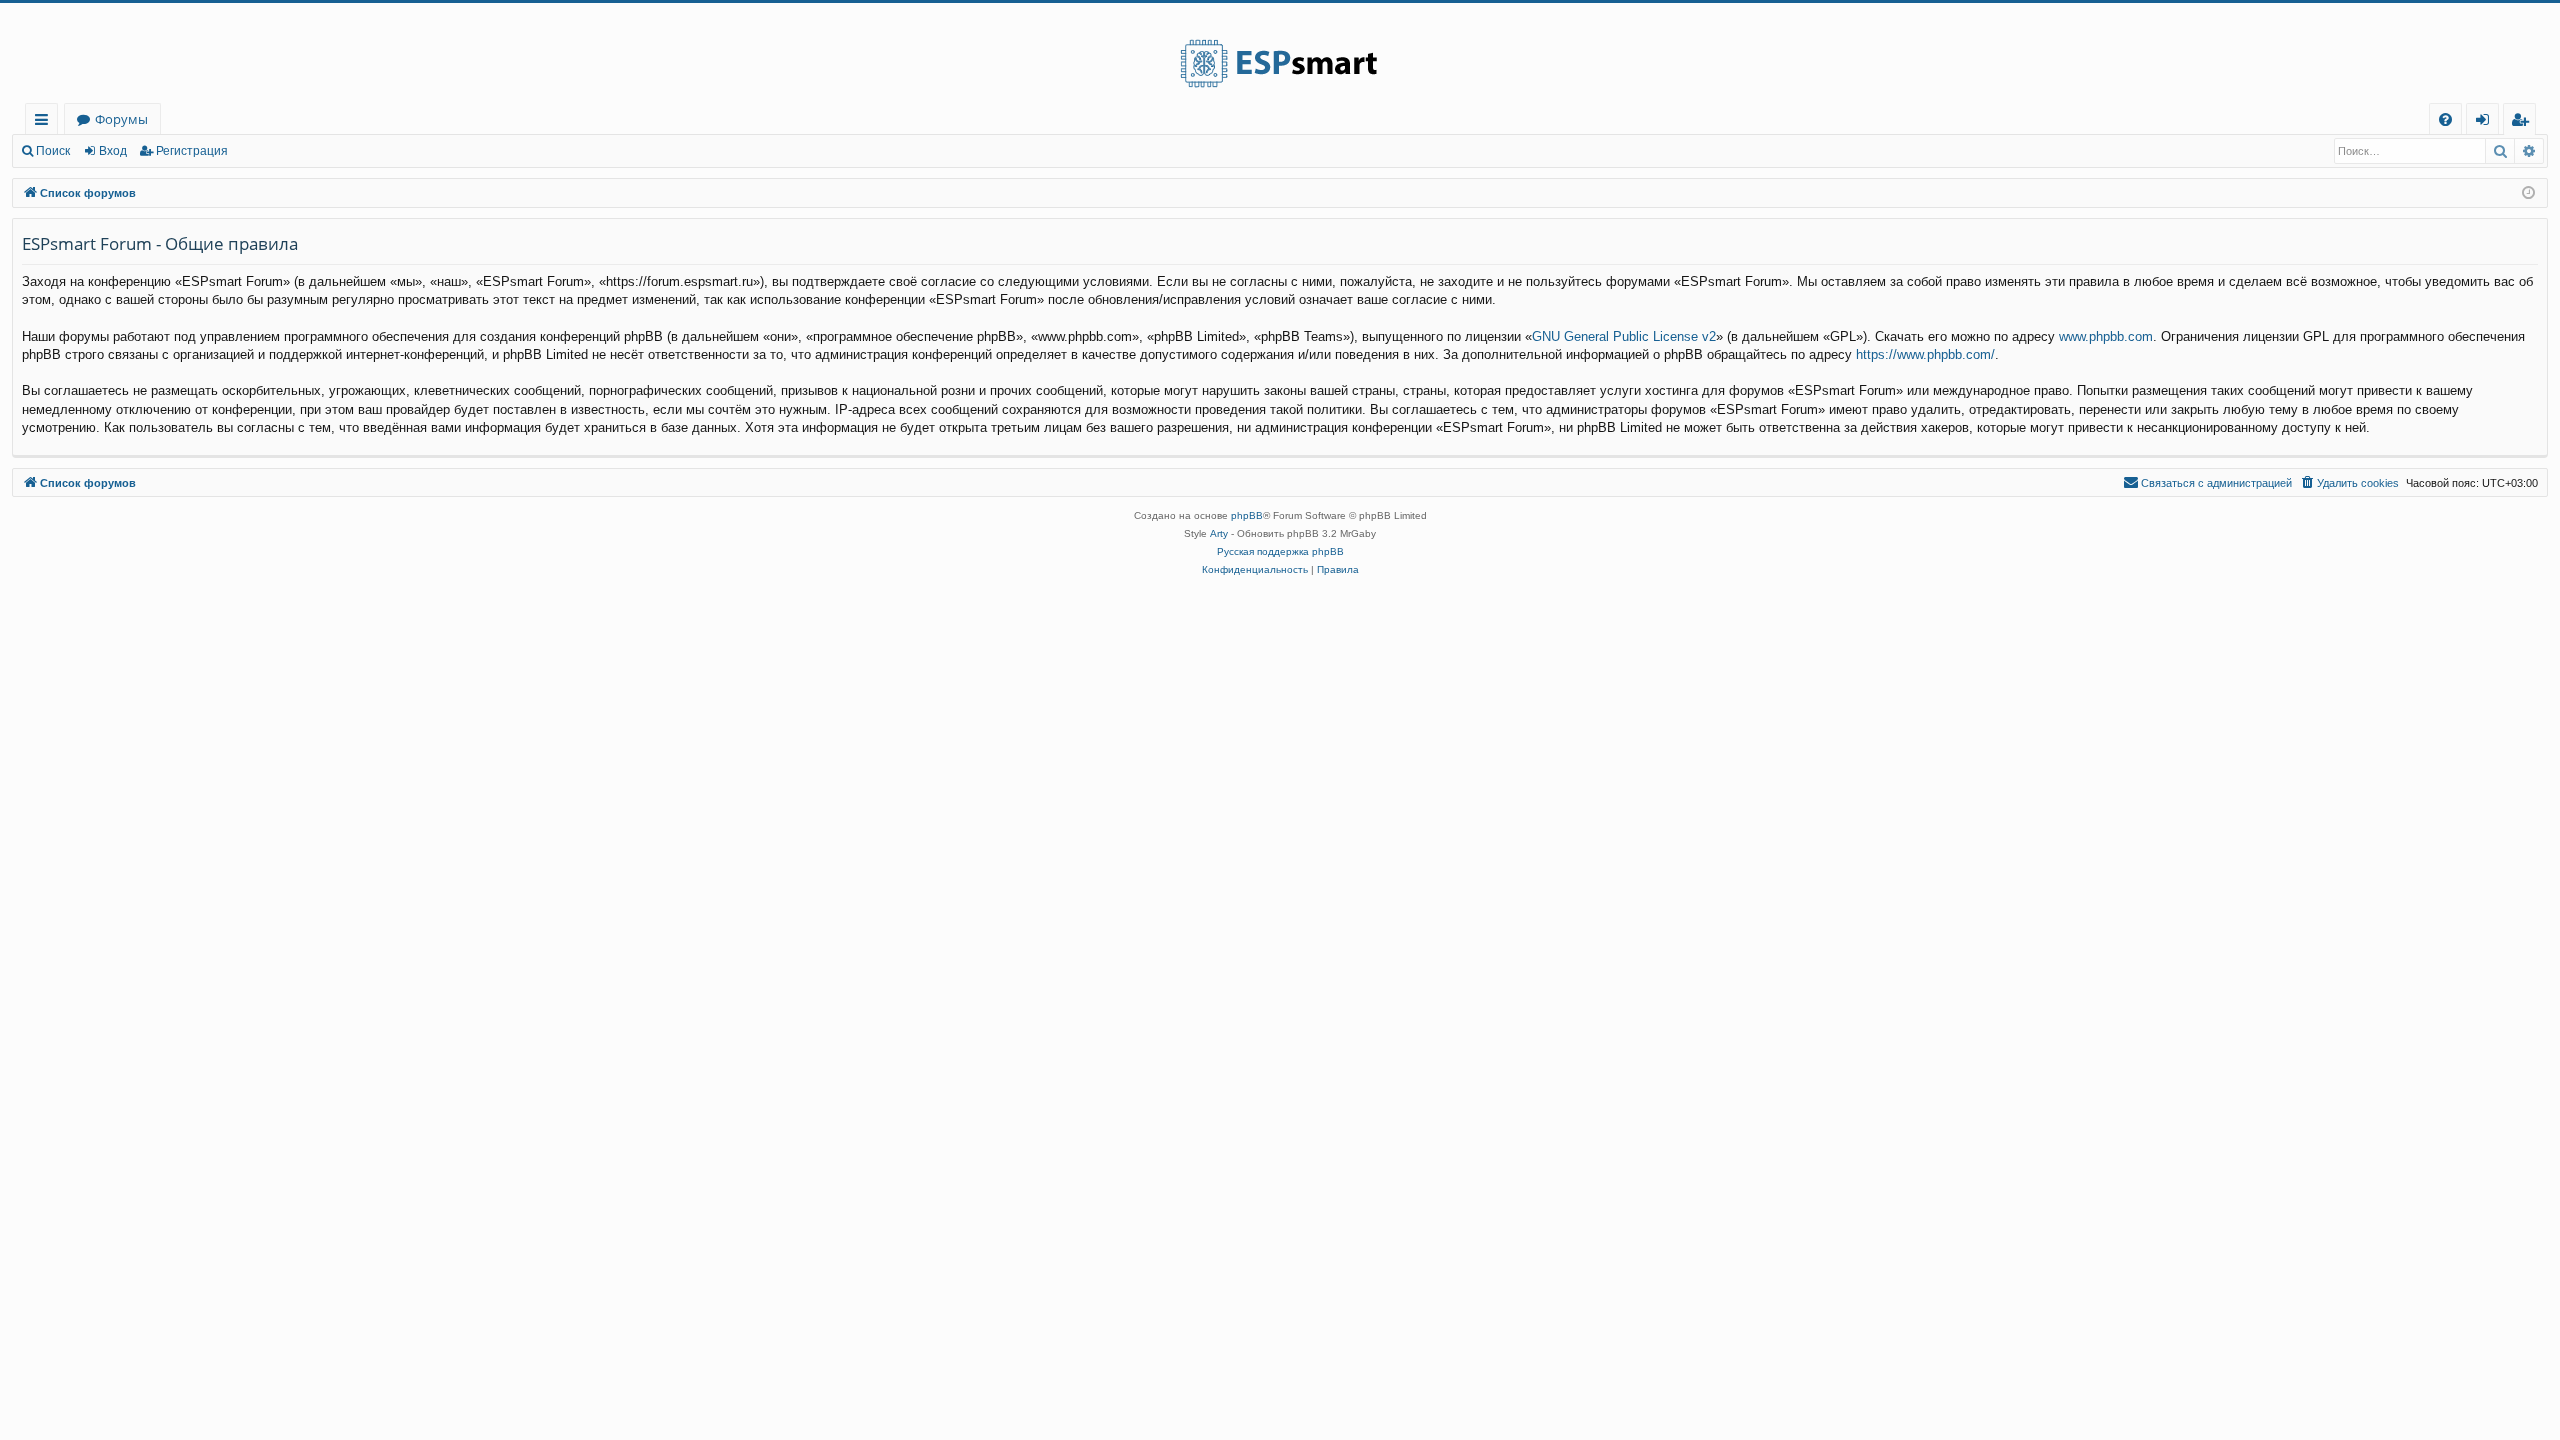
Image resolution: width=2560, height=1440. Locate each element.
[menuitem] (2445, 119)
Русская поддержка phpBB (1280, 551)
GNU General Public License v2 (1624, 336)
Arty (1219, 533)
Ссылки (45, 122)
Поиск (53, 151)
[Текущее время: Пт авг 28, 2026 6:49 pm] (2528, 193)
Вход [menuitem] (2486, 122)
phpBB (1247, 515)
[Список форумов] (1280, 53)
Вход (113, 151)
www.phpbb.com (2106, 336)
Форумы (121, 119)
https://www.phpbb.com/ (1925, 354)
